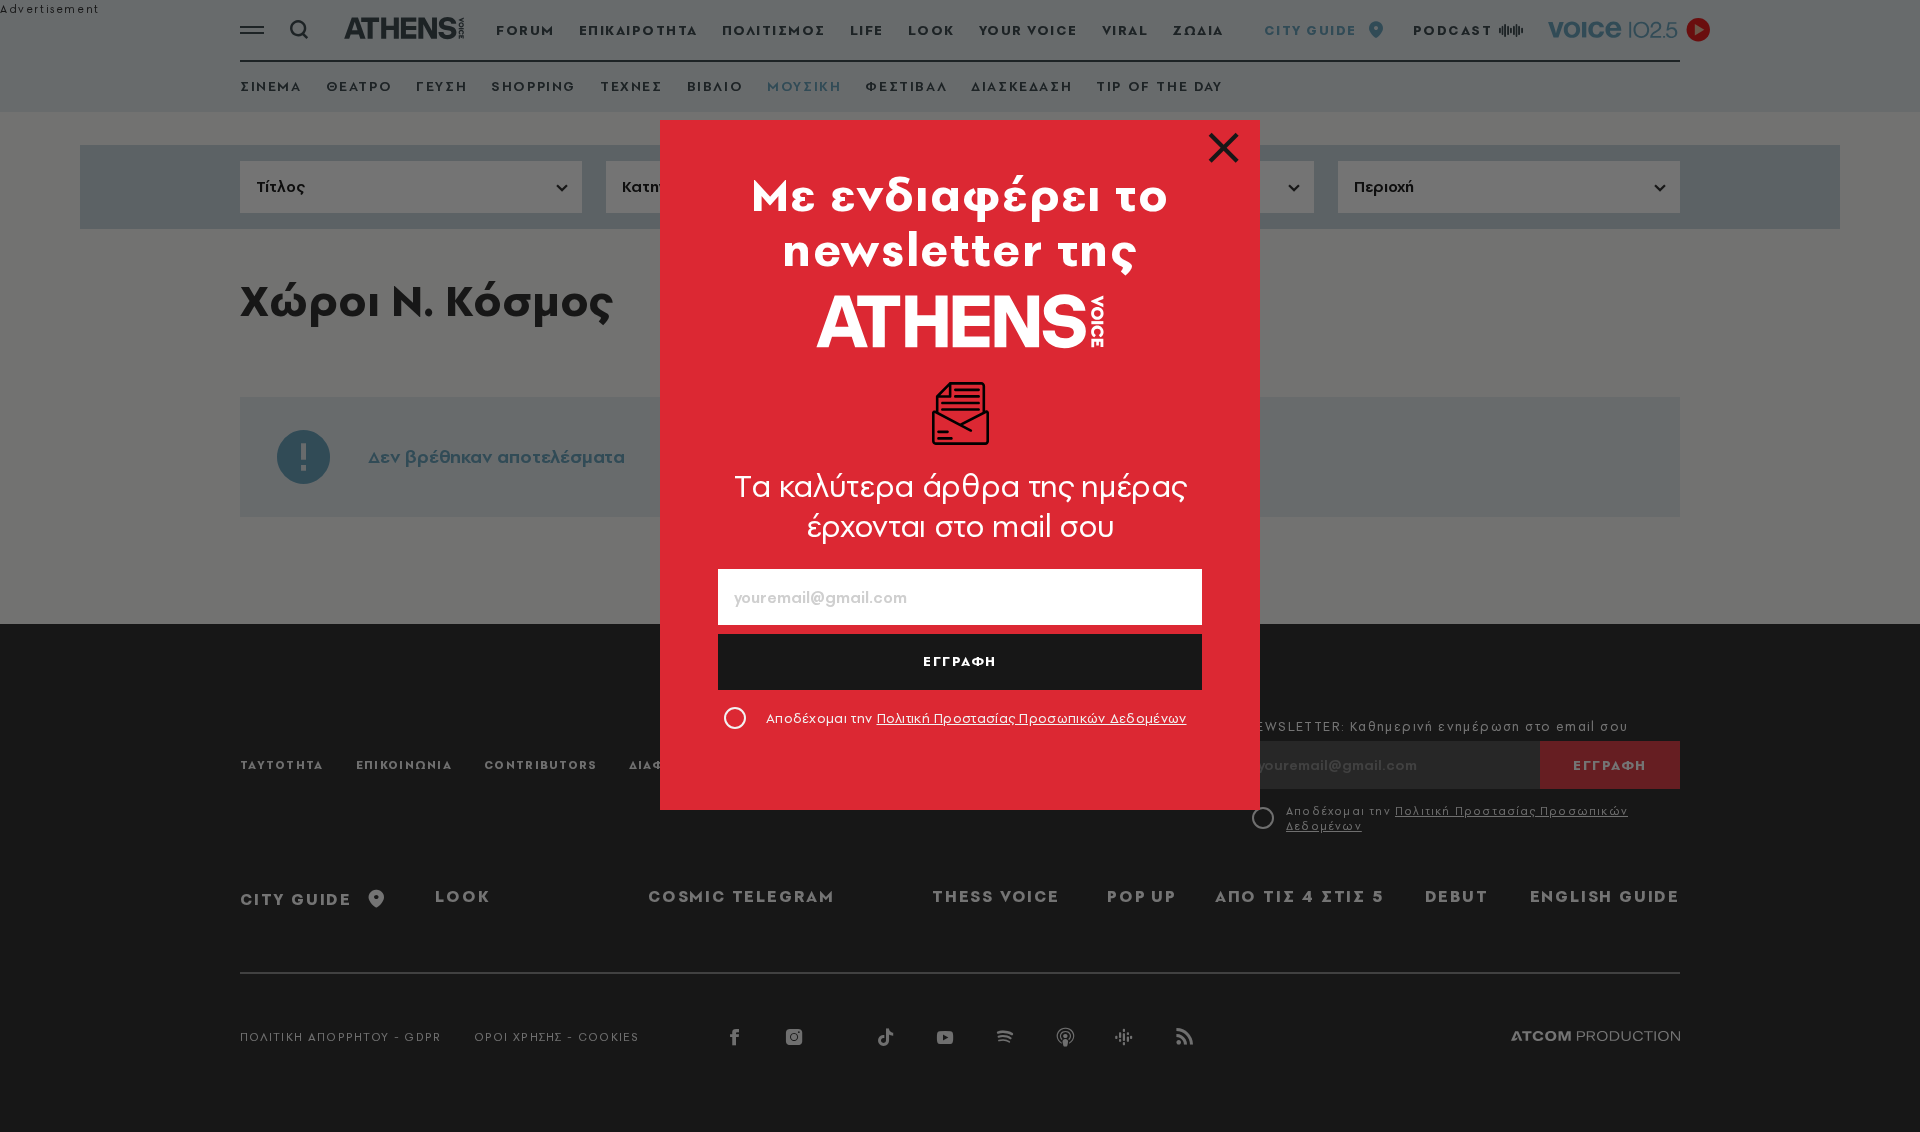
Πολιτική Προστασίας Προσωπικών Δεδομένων (1032, 718)
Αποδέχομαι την (976, 718)
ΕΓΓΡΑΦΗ (960, 661)
